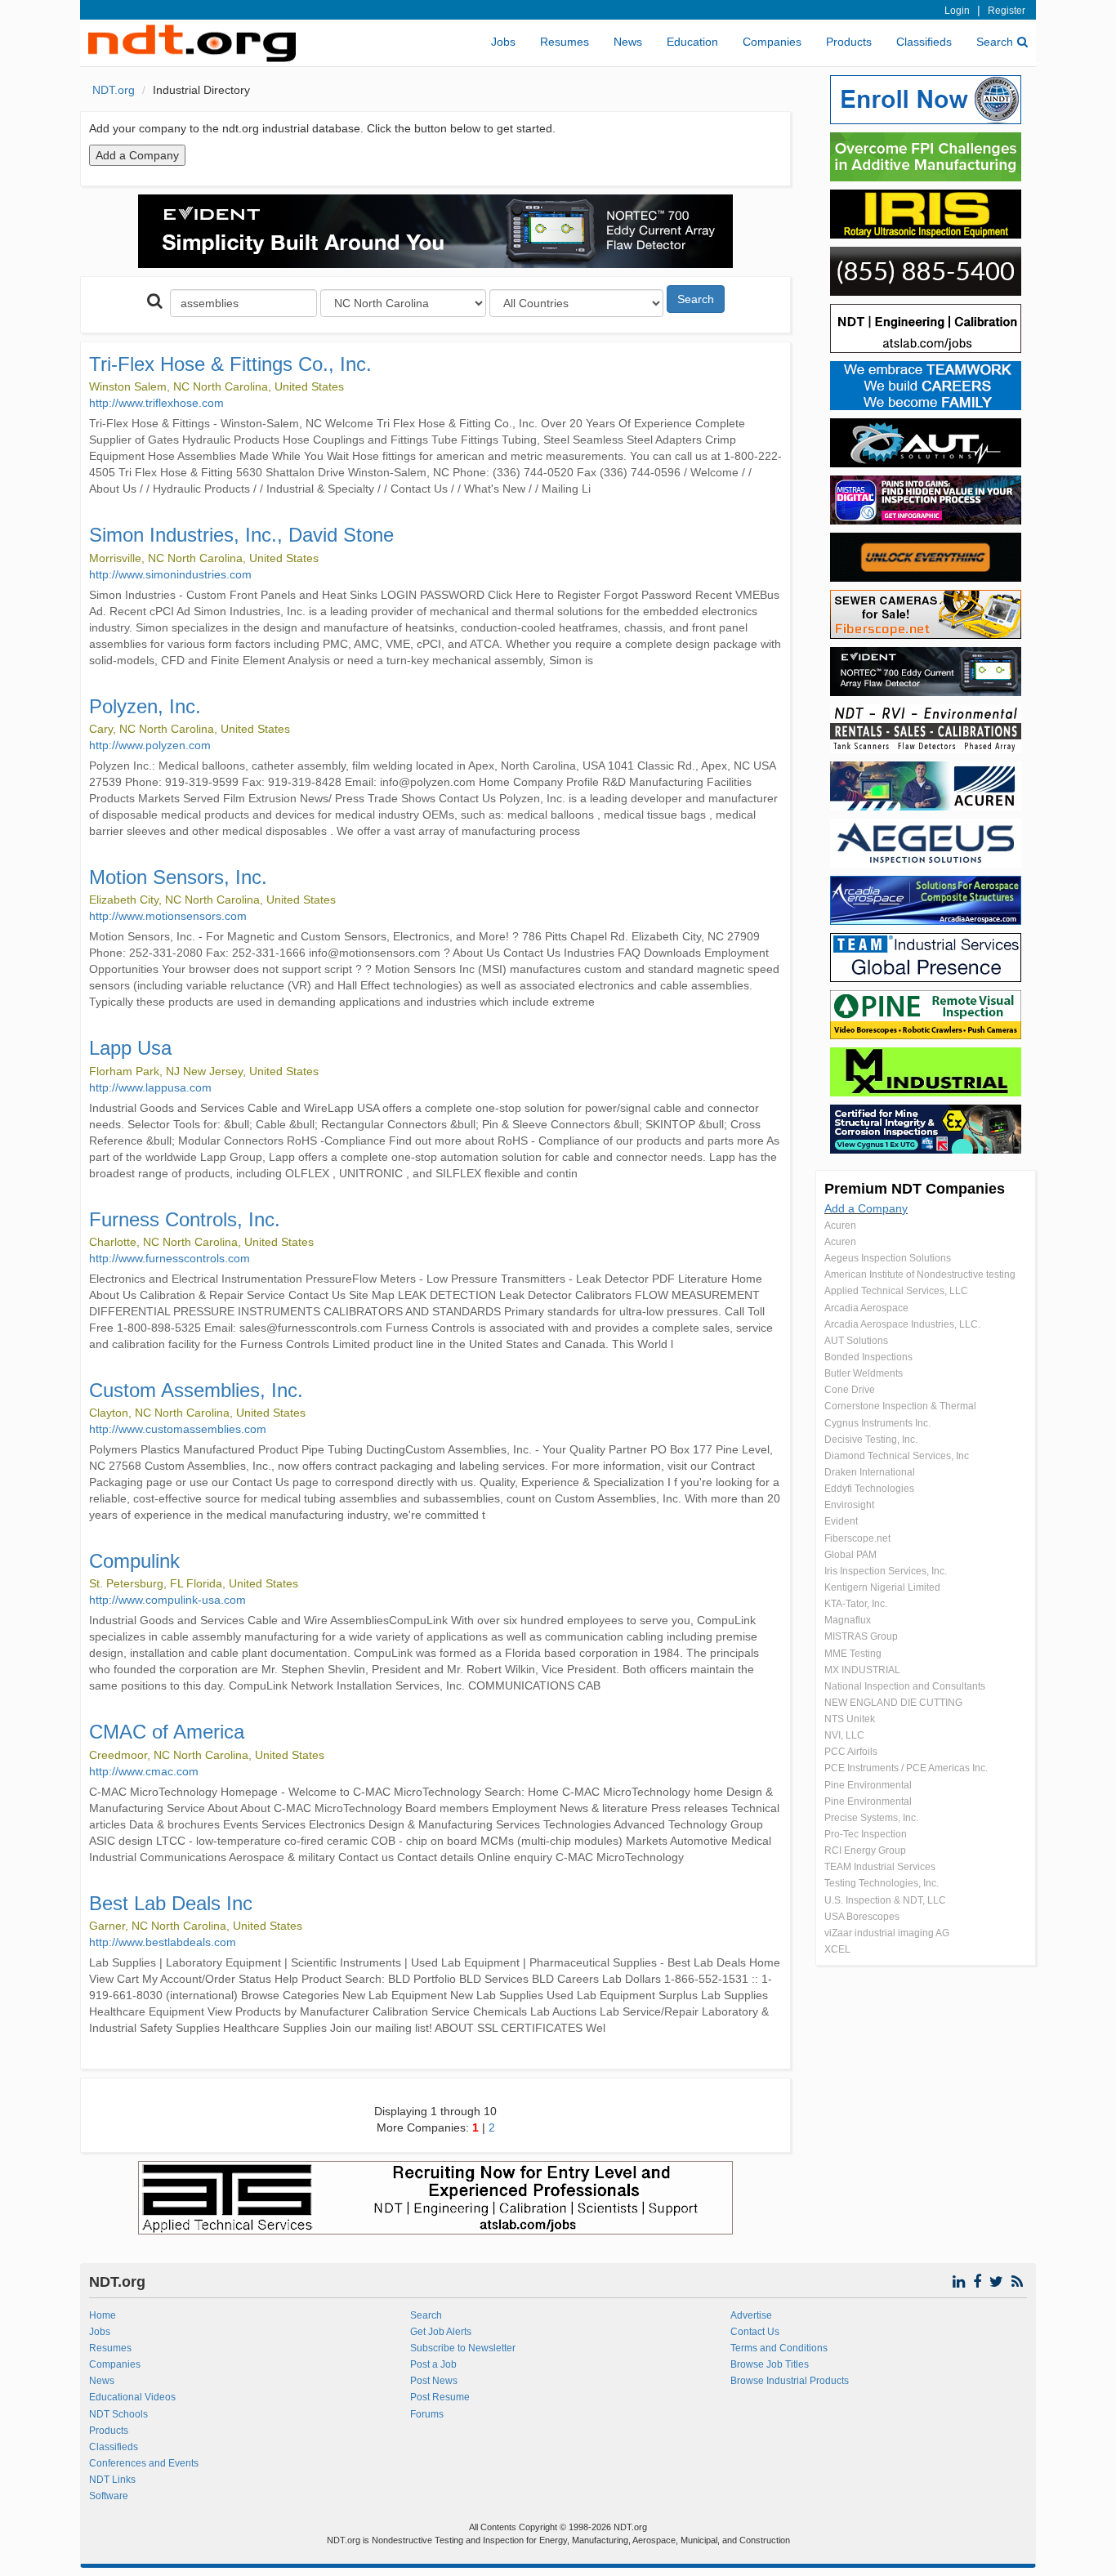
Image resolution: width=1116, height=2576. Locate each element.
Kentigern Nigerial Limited (882, 1587)
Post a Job (433, 2364)
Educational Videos (132, 2397)
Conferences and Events (144, 2463)
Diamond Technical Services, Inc (897, 1456)
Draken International (870, 1472)
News (628, 42)
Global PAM (850, 1555)
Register (1007, 11)
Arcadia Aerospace (866, 1308)
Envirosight (849, 1505)
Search (995, 42)
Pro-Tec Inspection (866, 1834)
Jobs (503, 42)
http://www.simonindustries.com (170, 574)
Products (849, 42)
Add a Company (866, 1208)
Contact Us (755, 2332)
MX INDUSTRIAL (862, 1670)
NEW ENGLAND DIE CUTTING (893, 1703)
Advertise (751, 2315)
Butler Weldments (864, 1373)
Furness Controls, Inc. (185, 1219)
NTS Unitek (850, 1719)
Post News (434, 2381)
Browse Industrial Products (790, 2381)
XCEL (837, 1949)
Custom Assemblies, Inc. (196, 1390)
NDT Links (112, 2480)
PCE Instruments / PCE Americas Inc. (906, 1768)
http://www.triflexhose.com (156, 403)
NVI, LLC (844, 1735)
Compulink (134, 1561)
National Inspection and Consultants (905, 1686)
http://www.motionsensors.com (168, 916)
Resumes (565, 42)
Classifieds (924, 42)
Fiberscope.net (857, 1538)
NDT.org (114, 90)
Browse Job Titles (770, 2364)
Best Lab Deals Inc (171, 1903)
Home (103, 2315)
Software (109, 2496)
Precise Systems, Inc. (871, 1818)
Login (957, 11)
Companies (772, 42)
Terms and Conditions (779, 2348)
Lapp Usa (130, 1048)
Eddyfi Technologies (869, 1489)
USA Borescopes (862, 1917)
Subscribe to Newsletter (463, 2348)
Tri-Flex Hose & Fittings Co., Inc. (230, 364)
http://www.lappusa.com (150, 1087)
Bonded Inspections (868, 1357)
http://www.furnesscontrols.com (170, 1258)
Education (692, 42)
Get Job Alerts (441, 2332)
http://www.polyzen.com (150, 745)
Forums (427, 2414)
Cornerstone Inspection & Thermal (900, 1406)
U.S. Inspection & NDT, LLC (885, 1900)
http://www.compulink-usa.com (167, 1600)
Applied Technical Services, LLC (896, 1291)
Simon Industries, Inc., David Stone (241, 535)
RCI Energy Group (865, 1851)
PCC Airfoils (851, 1752)
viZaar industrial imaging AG (887, 1933)
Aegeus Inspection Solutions (888, 1258)
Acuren (840, 1225)
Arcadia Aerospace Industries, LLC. (902, 1324)
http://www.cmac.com (144, 1771)
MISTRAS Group (861, 1636)
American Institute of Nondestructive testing (920, 1275)
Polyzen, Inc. (145, 706)
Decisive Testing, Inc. (871, 1440)
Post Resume (440, 2397)
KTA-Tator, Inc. (856, 1604)
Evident (841, 1521)
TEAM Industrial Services (880, 1867)
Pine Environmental (868, 1785)
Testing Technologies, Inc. (882, 1883)
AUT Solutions (856, 1341)
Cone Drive (850, 1390)
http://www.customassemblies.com (178, 1429)
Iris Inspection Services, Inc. (886, 1571)
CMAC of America (167, 1732)
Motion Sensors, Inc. (178, 877)
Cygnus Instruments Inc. (877, 1423)
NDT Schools (118, 2414)
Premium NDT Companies (915, 1189)
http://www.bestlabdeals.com (163, 1942)
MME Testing (853, 1654)
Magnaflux (848, 1620)
